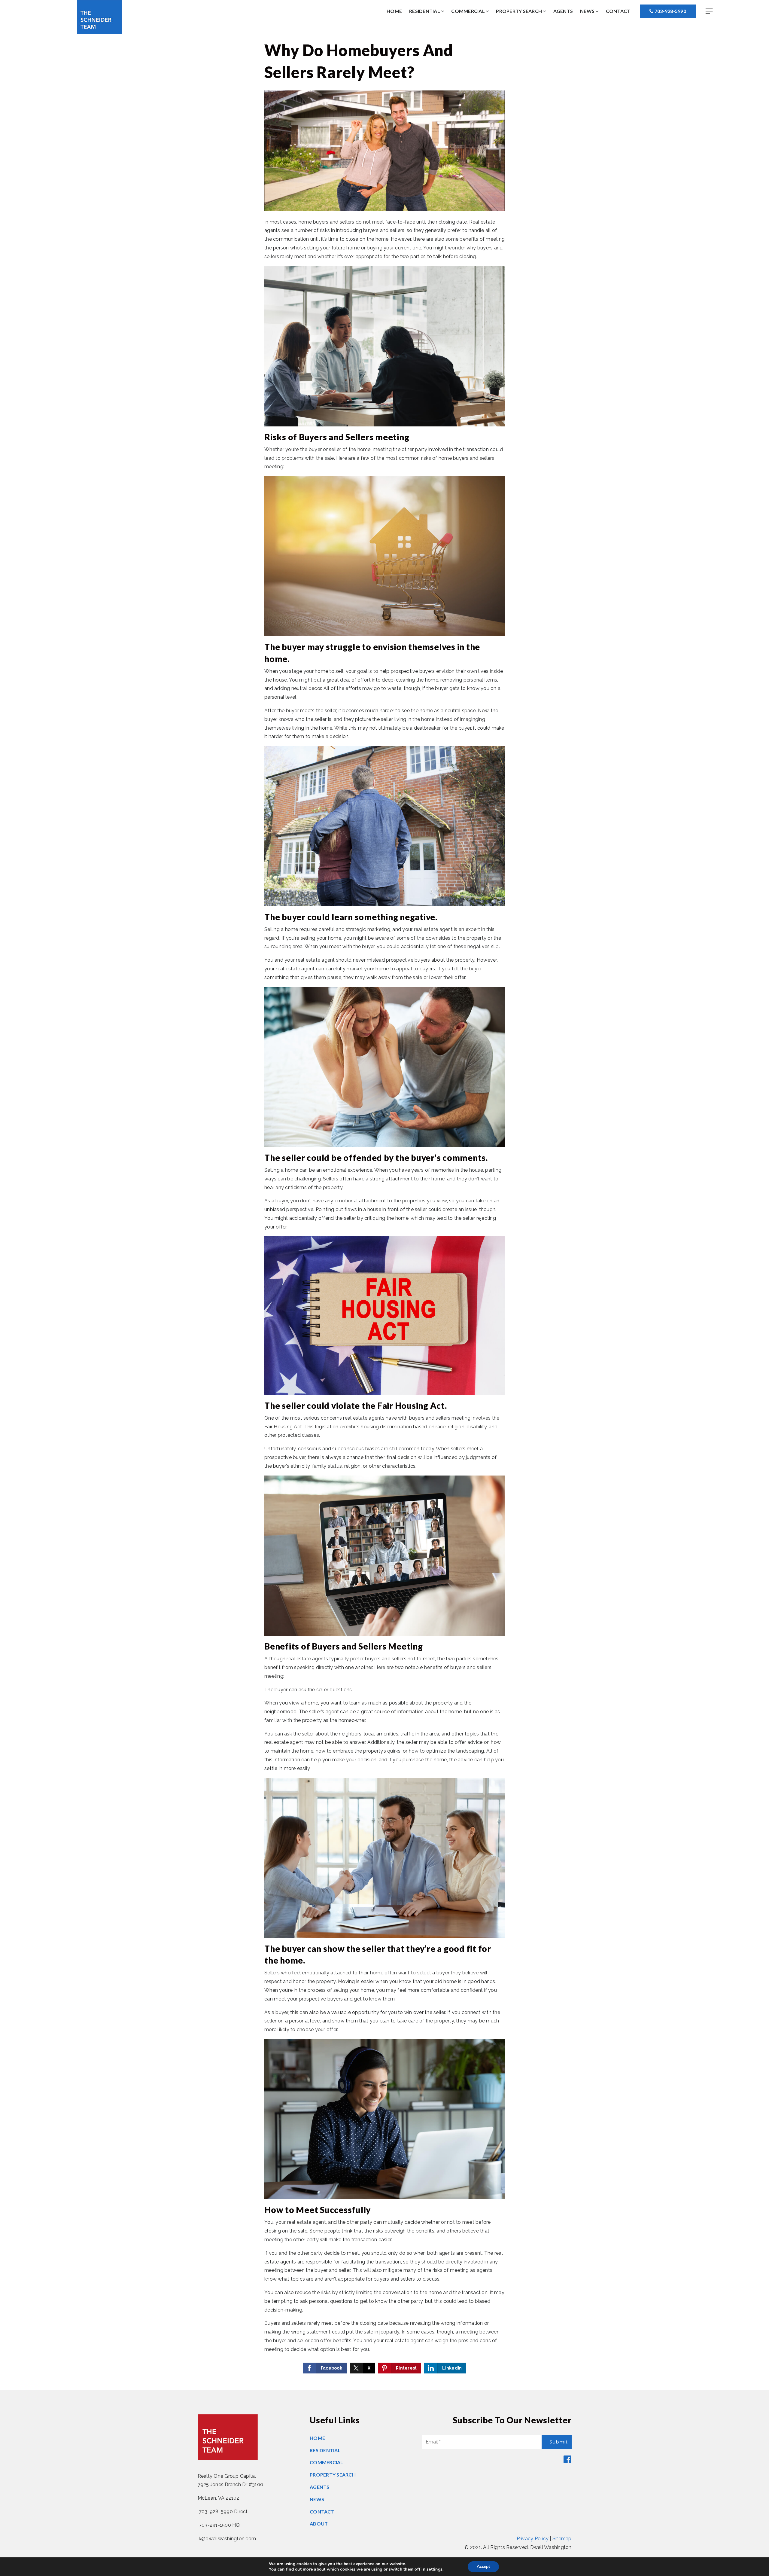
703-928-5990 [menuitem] (670, 11)
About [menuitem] (319, 2524)
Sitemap (562, 2539)
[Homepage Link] (99, 17)
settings (435, 2569)
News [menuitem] (588, 11)
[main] (384, 1207)
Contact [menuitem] (618, 11)
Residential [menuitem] (425, 11)
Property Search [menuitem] (519, 11)
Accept (483, 2567)
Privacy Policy (533, 2539)
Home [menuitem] (394, 11)
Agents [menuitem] (563, 11)
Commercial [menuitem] (468, 11)
